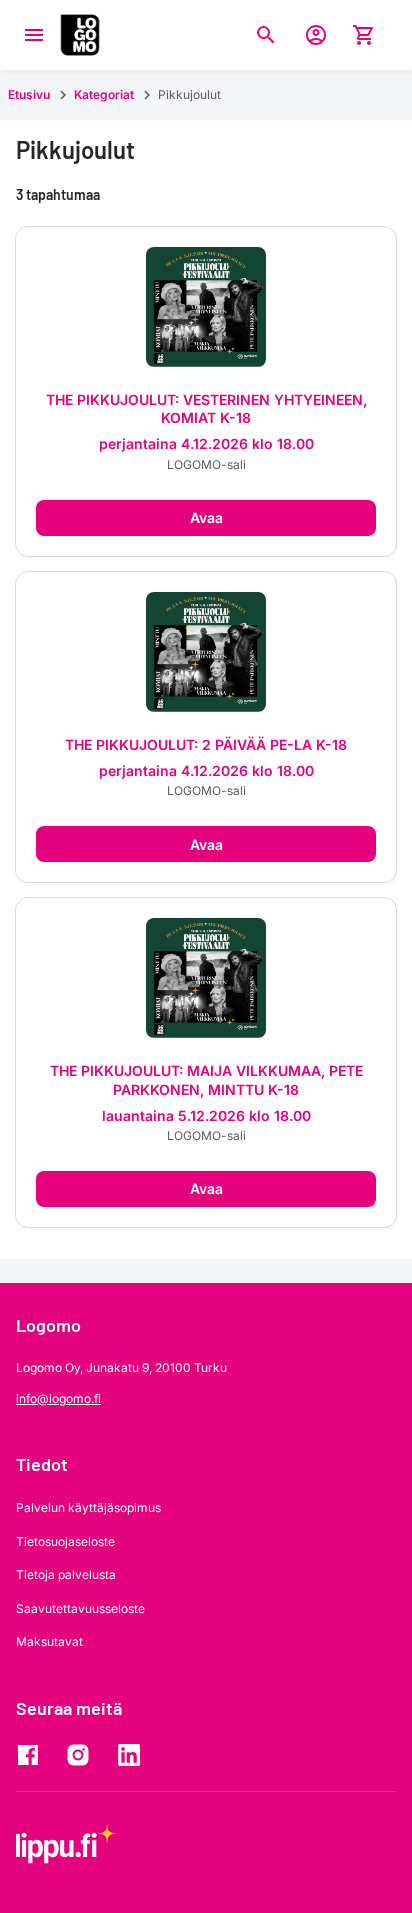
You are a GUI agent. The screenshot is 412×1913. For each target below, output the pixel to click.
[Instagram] (83, 1755)
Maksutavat (49, 1641)
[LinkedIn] (133, 1755)
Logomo (48, 1325)
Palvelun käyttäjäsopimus (88, 1507)
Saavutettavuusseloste (80, 1608)
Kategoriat (104, 94)
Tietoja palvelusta (66, 1574)
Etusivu (29, 94)
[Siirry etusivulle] (80, 35)
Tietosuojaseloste (65, 1541)
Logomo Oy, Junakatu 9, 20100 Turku (121, 1367)
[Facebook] (33, 1755)
